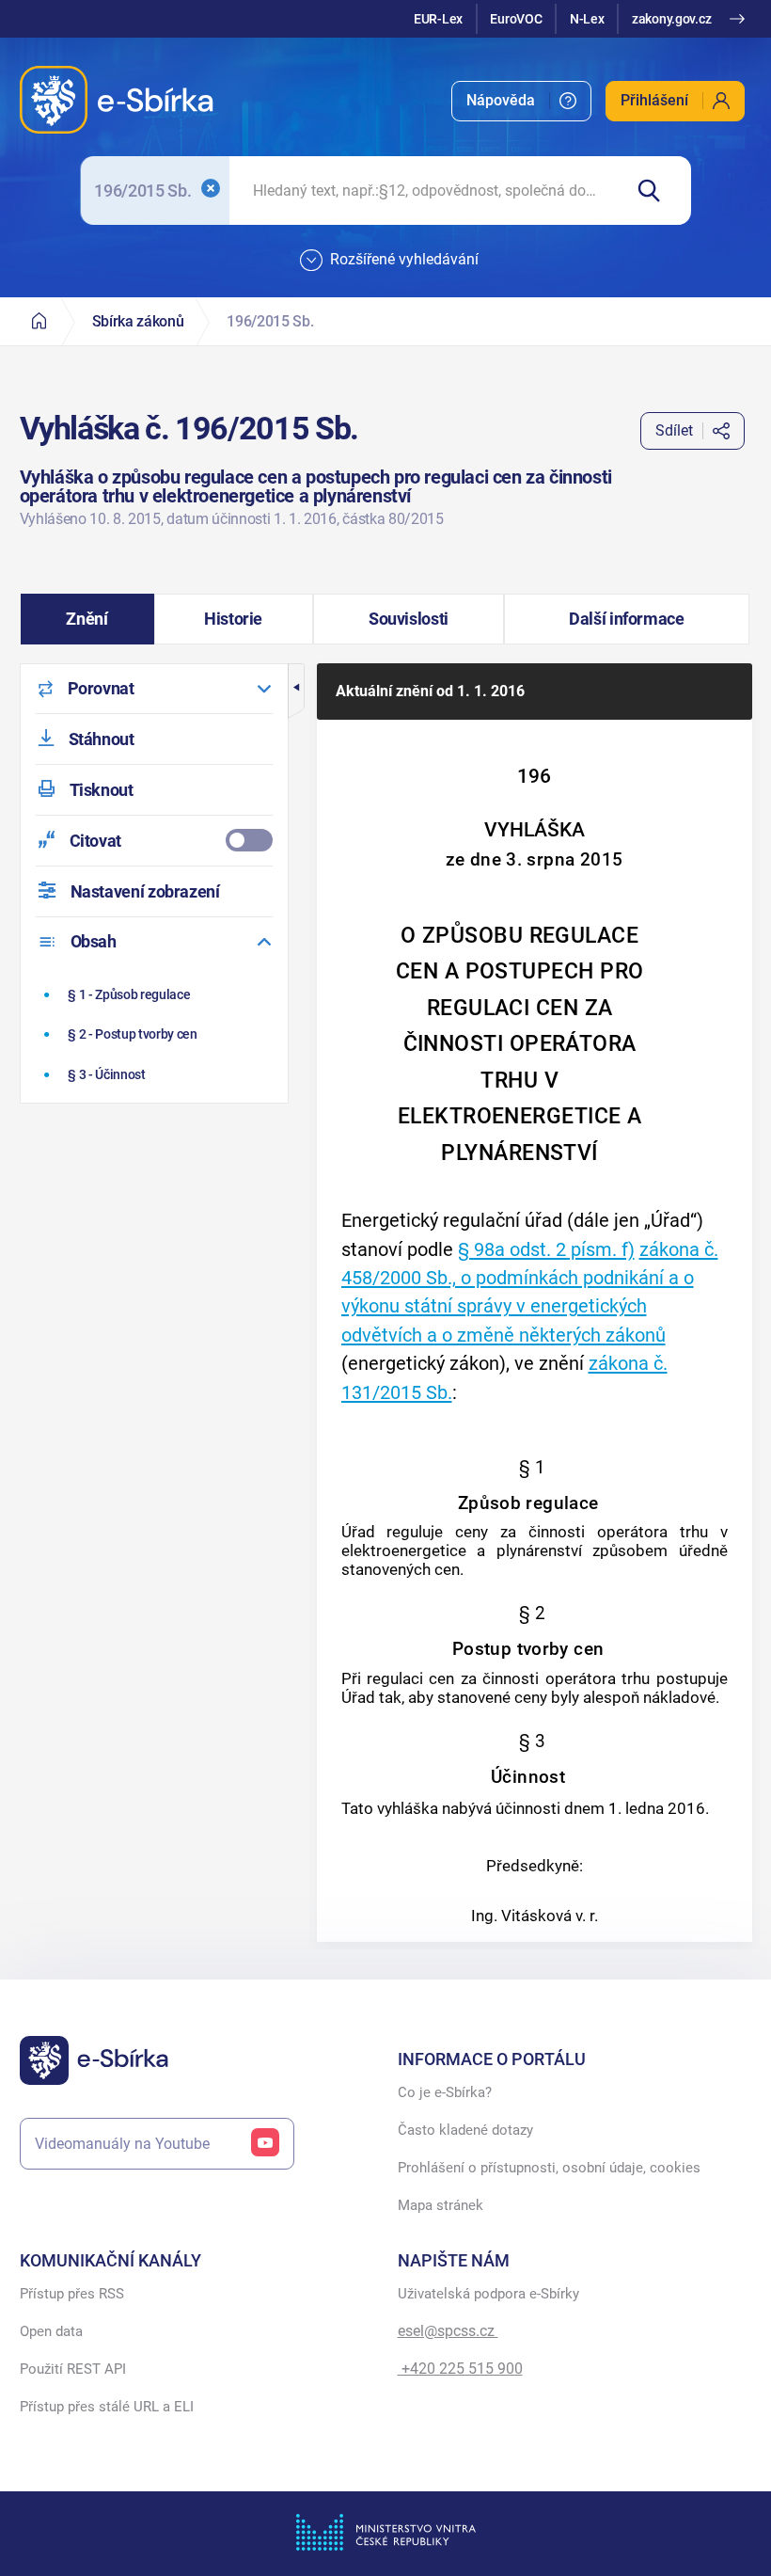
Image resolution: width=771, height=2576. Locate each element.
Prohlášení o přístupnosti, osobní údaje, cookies (549, 2168)
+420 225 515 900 (460, 2369)
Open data (51, 2331)
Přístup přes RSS (72, 2294)
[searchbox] (425, 191)
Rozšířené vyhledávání (404, 259)
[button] (87, 619)
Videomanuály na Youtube (122, 2144)
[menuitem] (521, 101)
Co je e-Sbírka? (445, 2092)
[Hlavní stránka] (39, 321)
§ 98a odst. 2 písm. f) (546, 1249)
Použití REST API (73, 2369)
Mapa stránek (441, 2205)
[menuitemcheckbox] (154, 841)
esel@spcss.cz (448, 2331)
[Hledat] (657, 191)
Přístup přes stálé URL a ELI (107, 2407)
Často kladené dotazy (465, 2130)
